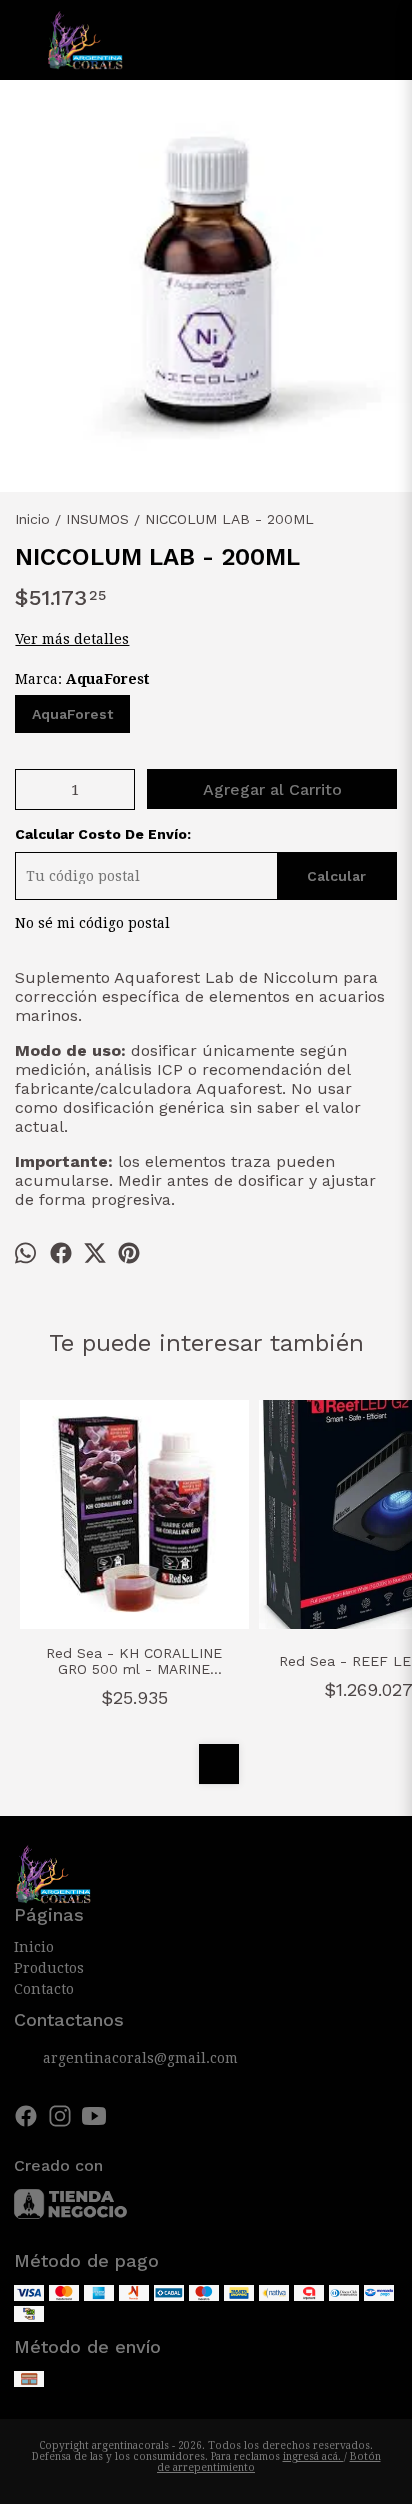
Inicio (34, 1947)
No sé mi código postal (92, 923)
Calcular (336, 876)
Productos (49, 1968)
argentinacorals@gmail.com (140, 2058)
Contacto (44, 1989)
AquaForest (72, 714)
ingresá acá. (313, 2456)
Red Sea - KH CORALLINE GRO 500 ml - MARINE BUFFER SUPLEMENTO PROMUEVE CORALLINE (134, 1661)
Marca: (82, 679)
